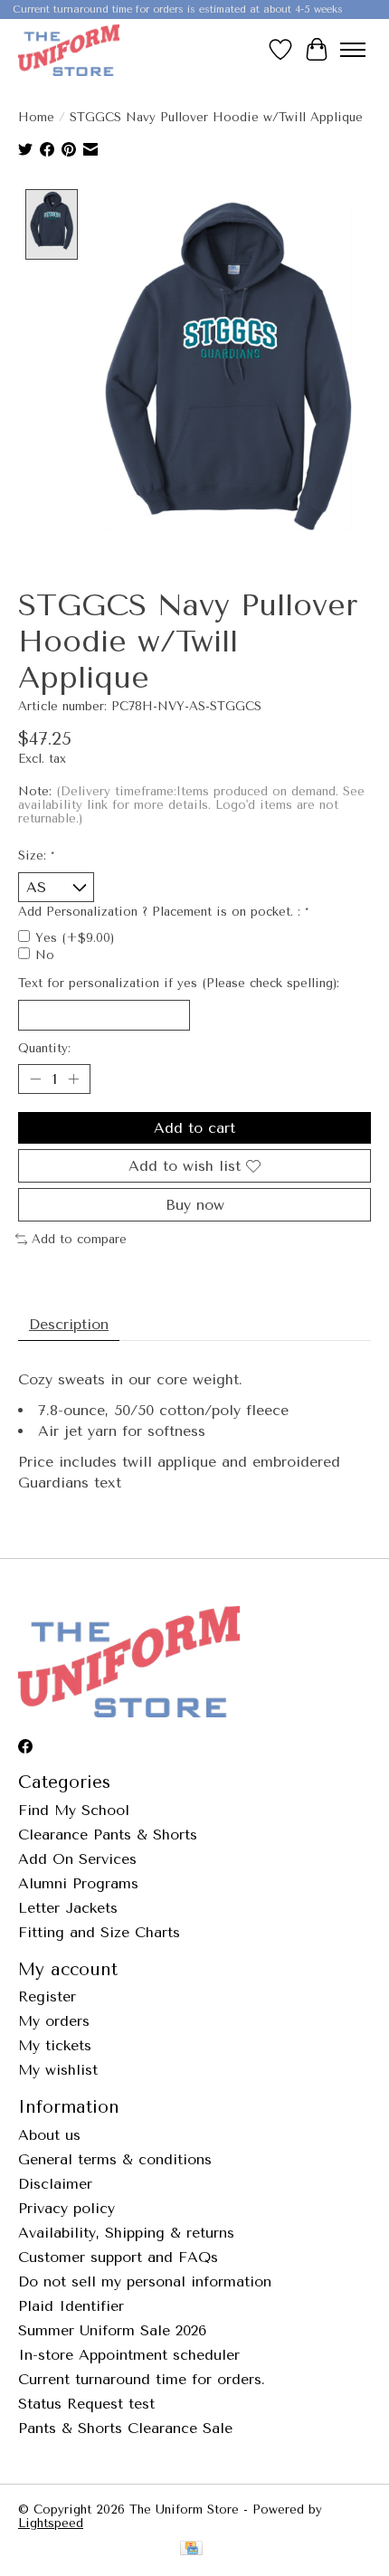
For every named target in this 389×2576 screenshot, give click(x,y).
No (45, 955)
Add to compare (79, 1239)
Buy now (195, 1205)
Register (47, 1996)
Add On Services (77, 1859)
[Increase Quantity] (73, 1079)
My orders (54, 2021)
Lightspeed (51, 2523)
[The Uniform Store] (69, 50)
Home (36, 117)
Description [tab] (69, 1324)
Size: (36, 855)
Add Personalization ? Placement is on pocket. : (163, 912)
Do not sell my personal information (145, 2281)
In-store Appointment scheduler (129, 2355)
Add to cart (194, 1128)
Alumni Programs (78, 1883)
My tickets (55, 2045)
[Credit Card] (191, 2549)
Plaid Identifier (71, 2306)
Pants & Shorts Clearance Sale (125, 2428)
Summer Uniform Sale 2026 (112, 2330)
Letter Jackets (68, 1908)
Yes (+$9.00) (75, 938)
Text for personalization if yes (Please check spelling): (179, 983)
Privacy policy (66, 2208)
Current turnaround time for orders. (142, 2379)
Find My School (74, 1810)
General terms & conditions (115, 2159)
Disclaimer (55, 2184)
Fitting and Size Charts (99, 1932)
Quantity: (44, 1048)
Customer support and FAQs (118, 2257)
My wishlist (58, 2070)
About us (49, 2135)
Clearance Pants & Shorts (108, 1835)
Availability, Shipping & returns (126, 2233)
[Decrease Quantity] (35, 1079)
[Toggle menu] (353, 50)
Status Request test (86, 2404)
